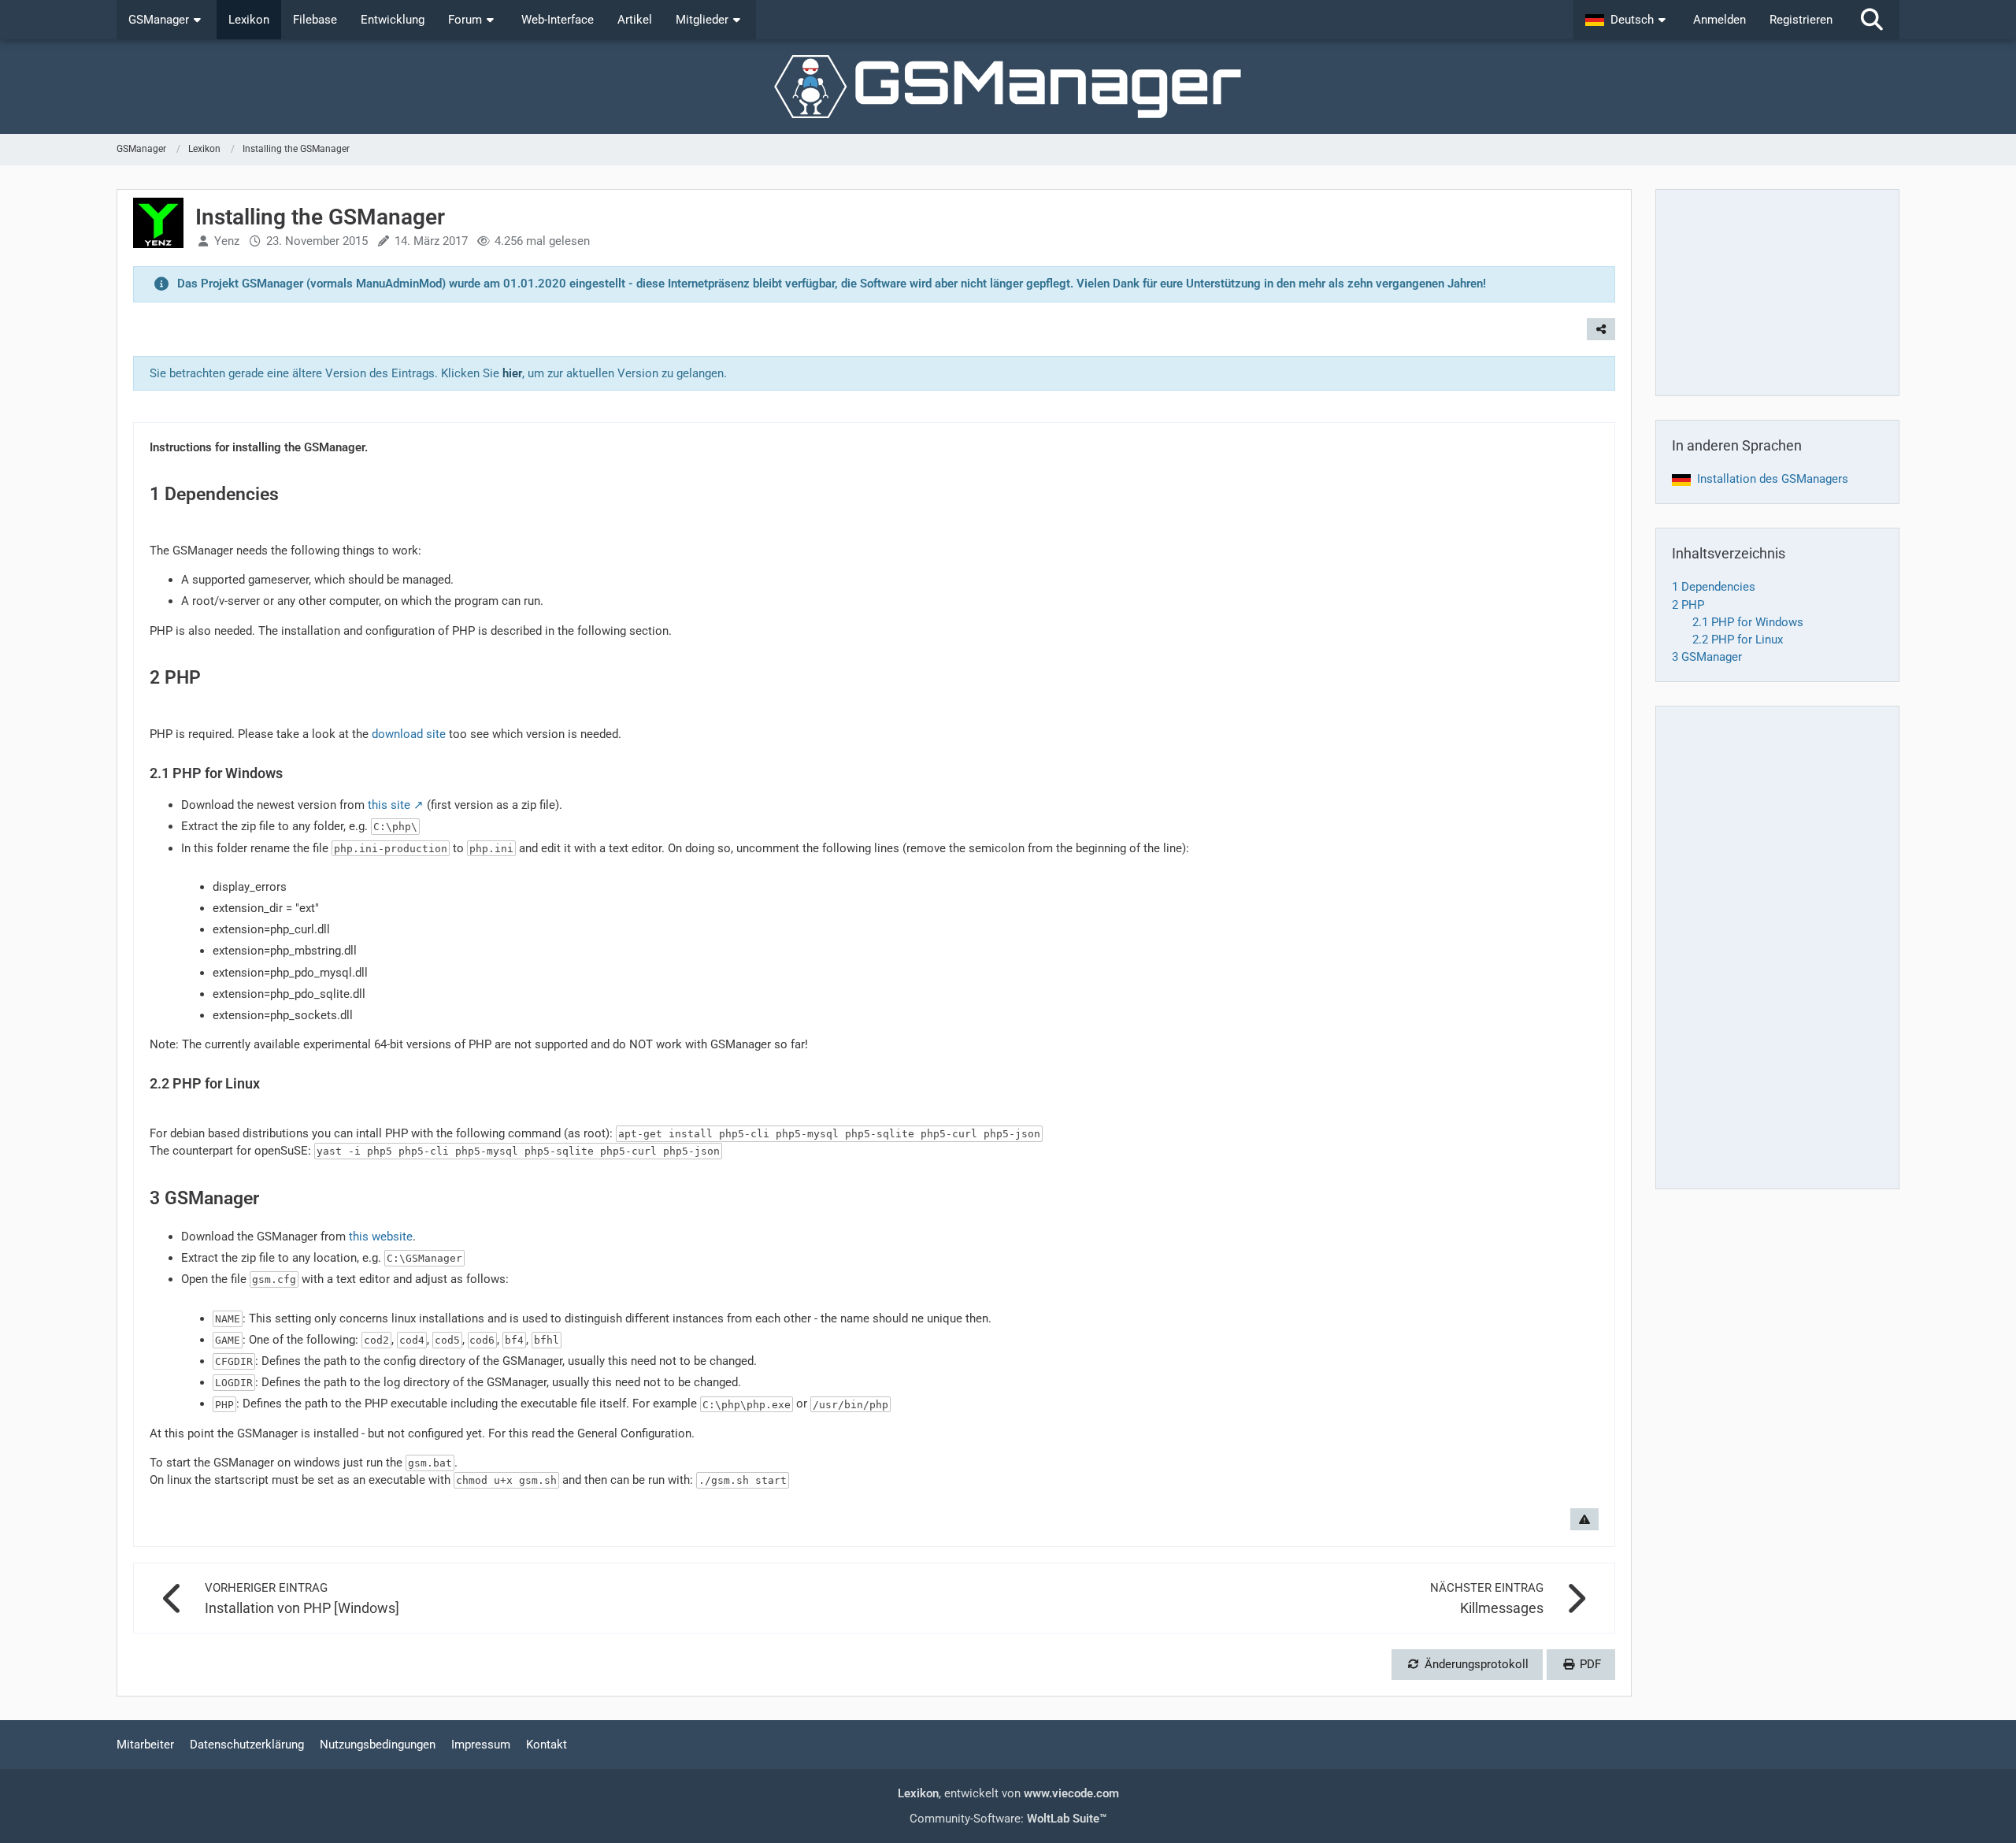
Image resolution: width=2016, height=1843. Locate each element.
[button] (1627, 20)
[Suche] (1872, 20)
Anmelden (1720, 20)
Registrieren (1801, 20)
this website (381, 1237)
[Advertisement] (1777, 292)
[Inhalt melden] (1584, 1519)
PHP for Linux (1738, 640)
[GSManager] (1008, 87)
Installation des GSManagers (1773, 479)
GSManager (1707, 657)
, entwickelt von (1008, 1793)
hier (512, 373)
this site (389, 805)
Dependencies (1714, 587)
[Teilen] (1601, 329)
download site (409, 734)
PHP (1688, 605)
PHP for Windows (1748, 622)
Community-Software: (1008, 1819)
